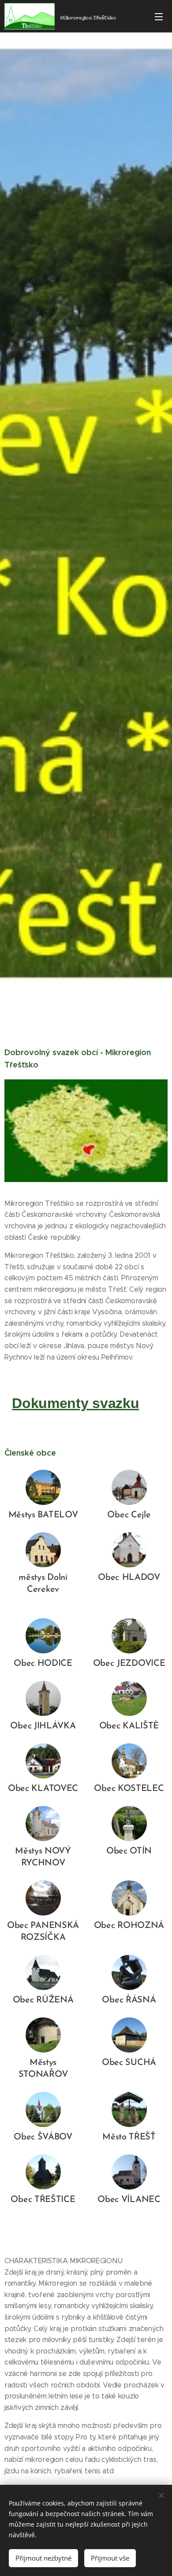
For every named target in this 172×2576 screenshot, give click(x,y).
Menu (159, 16)
